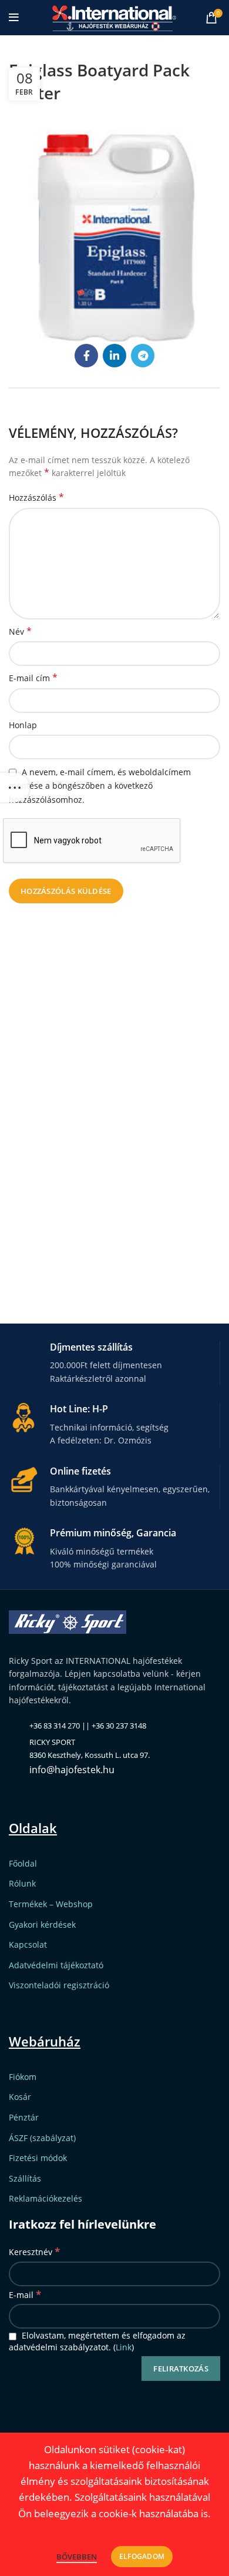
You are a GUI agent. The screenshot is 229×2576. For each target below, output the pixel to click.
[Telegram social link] (143, 356)
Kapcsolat (28, 1944)
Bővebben (77, 2557)
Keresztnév (34, 2251)
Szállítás (25, 2178)
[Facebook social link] (86, 356)
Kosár (20, 2097)
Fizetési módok (38, 2158)
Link (124, 2347)
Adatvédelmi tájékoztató (56, 1965)
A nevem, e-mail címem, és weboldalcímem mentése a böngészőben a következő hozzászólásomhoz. (100, 786)
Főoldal (23, 1863)
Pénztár (24, 2117)
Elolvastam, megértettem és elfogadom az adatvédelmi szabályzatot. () (97, 2341)
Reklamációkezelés (46, 2198)
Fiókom (23, 2077)
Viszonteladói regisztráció (59, 1985)
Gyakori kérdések (42, 1925)
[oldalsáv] (15, 788)
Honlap (23, 725)
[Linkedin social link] (114, 356)
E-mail (25, 2294)
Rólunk (22, 1883)
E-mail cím (33, 678)
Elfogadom (142, 2556)
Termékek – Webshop (51, 1904)
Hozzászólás (36, 498)
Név (20, 632)
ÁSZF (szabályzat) (42, 2138)
